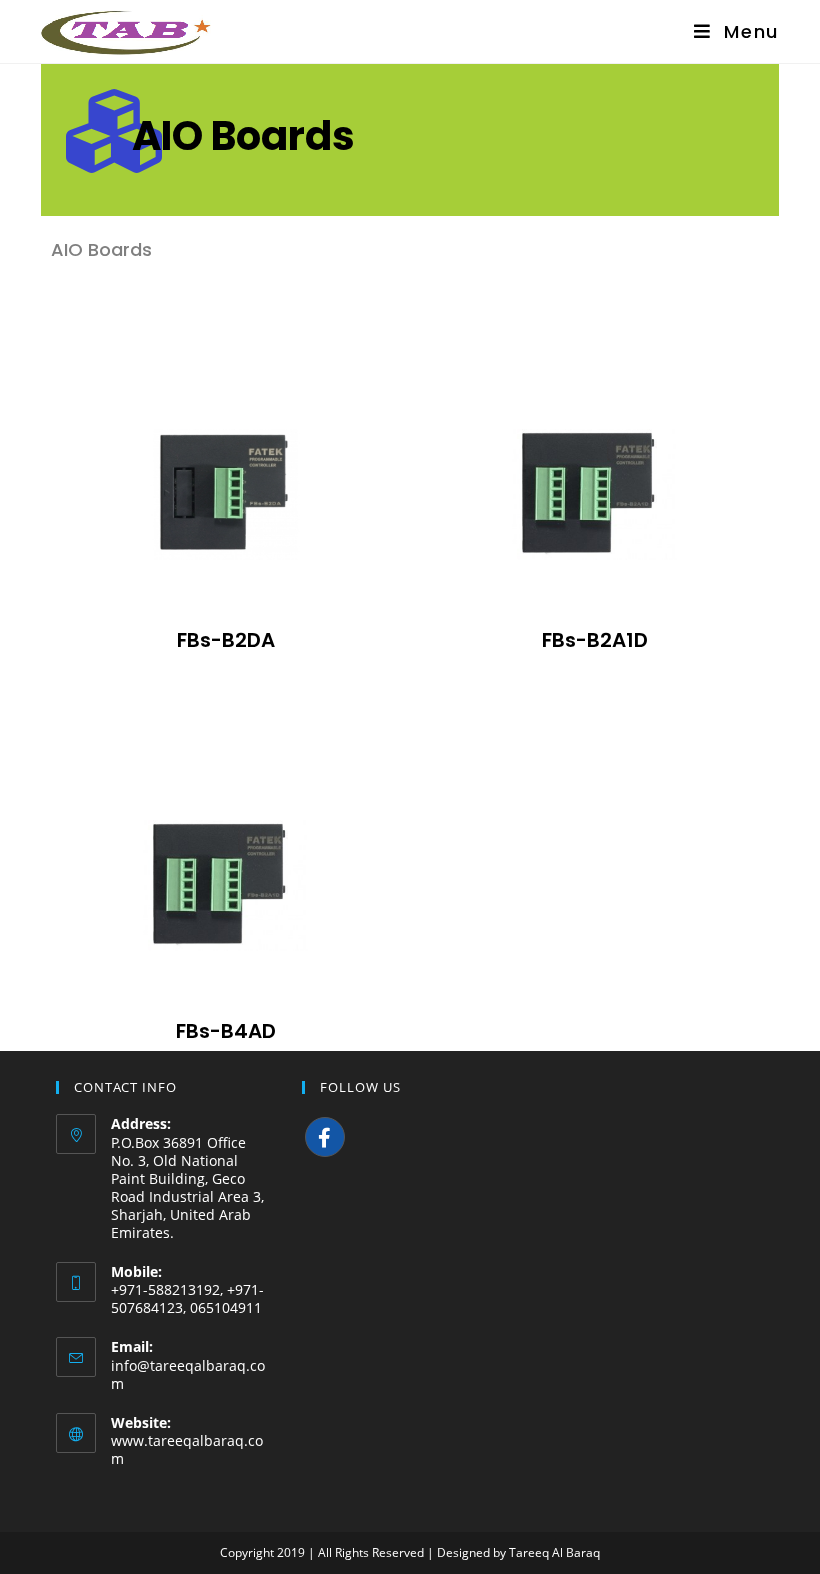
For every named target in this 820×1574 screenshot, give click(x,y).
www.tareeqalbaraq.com (187, 1449)
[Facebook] (325, 1137)
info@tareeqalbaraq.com (188, 1374)
